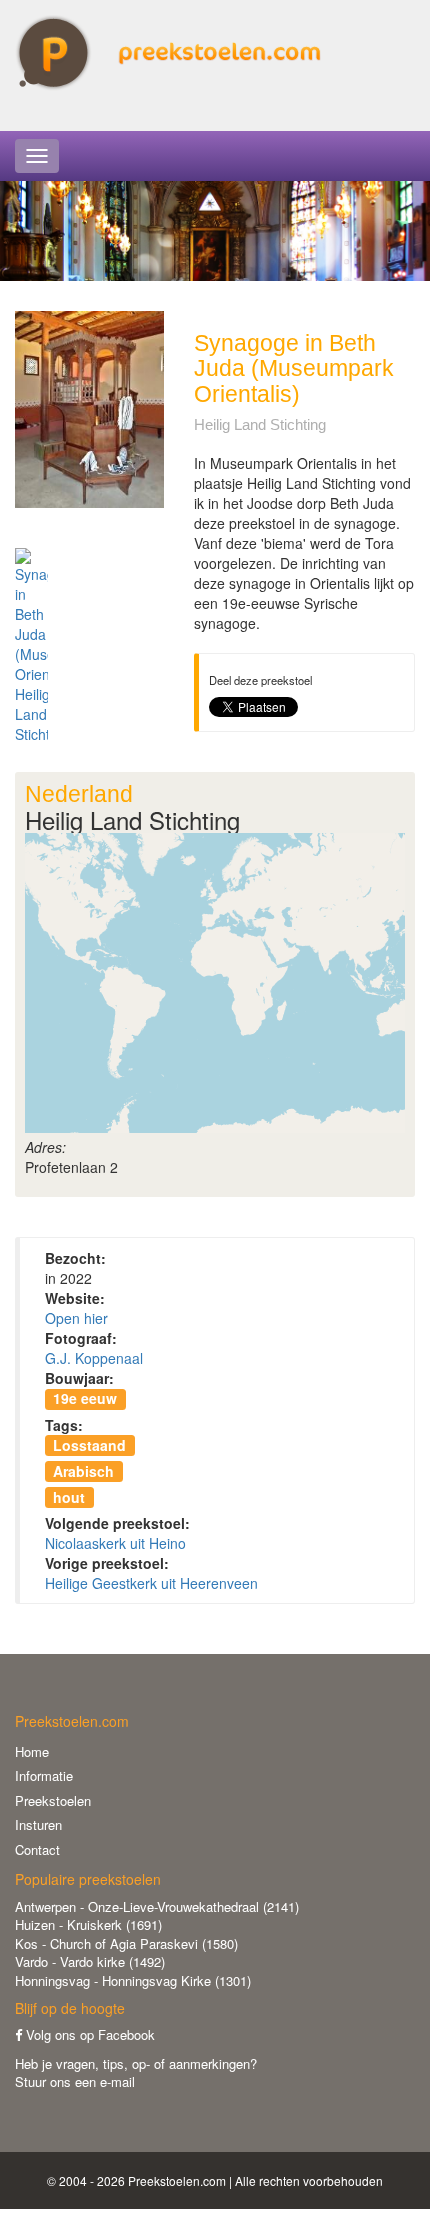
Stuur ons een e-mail (75, 2081)
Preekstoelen (53, 1800)
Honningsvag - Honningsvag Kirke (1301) (133, 1980)
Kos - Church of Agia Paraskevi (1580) (126, 1943)
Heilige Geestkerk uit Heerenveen (151, 1583)
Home (32, 1751)
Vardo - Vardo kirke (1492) (90, 1961)
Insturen (38, 1824)
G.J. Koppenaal (94, 1358)
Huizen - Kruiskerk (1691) (88, 1924)
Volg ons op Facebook (88, 2034)
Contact (37, 1849)
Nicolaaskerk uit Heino (115, 1543)
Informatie (44, 1775)
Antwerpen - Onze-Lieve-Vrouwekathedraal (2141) (157, 1906)
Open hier (76, 1318)
